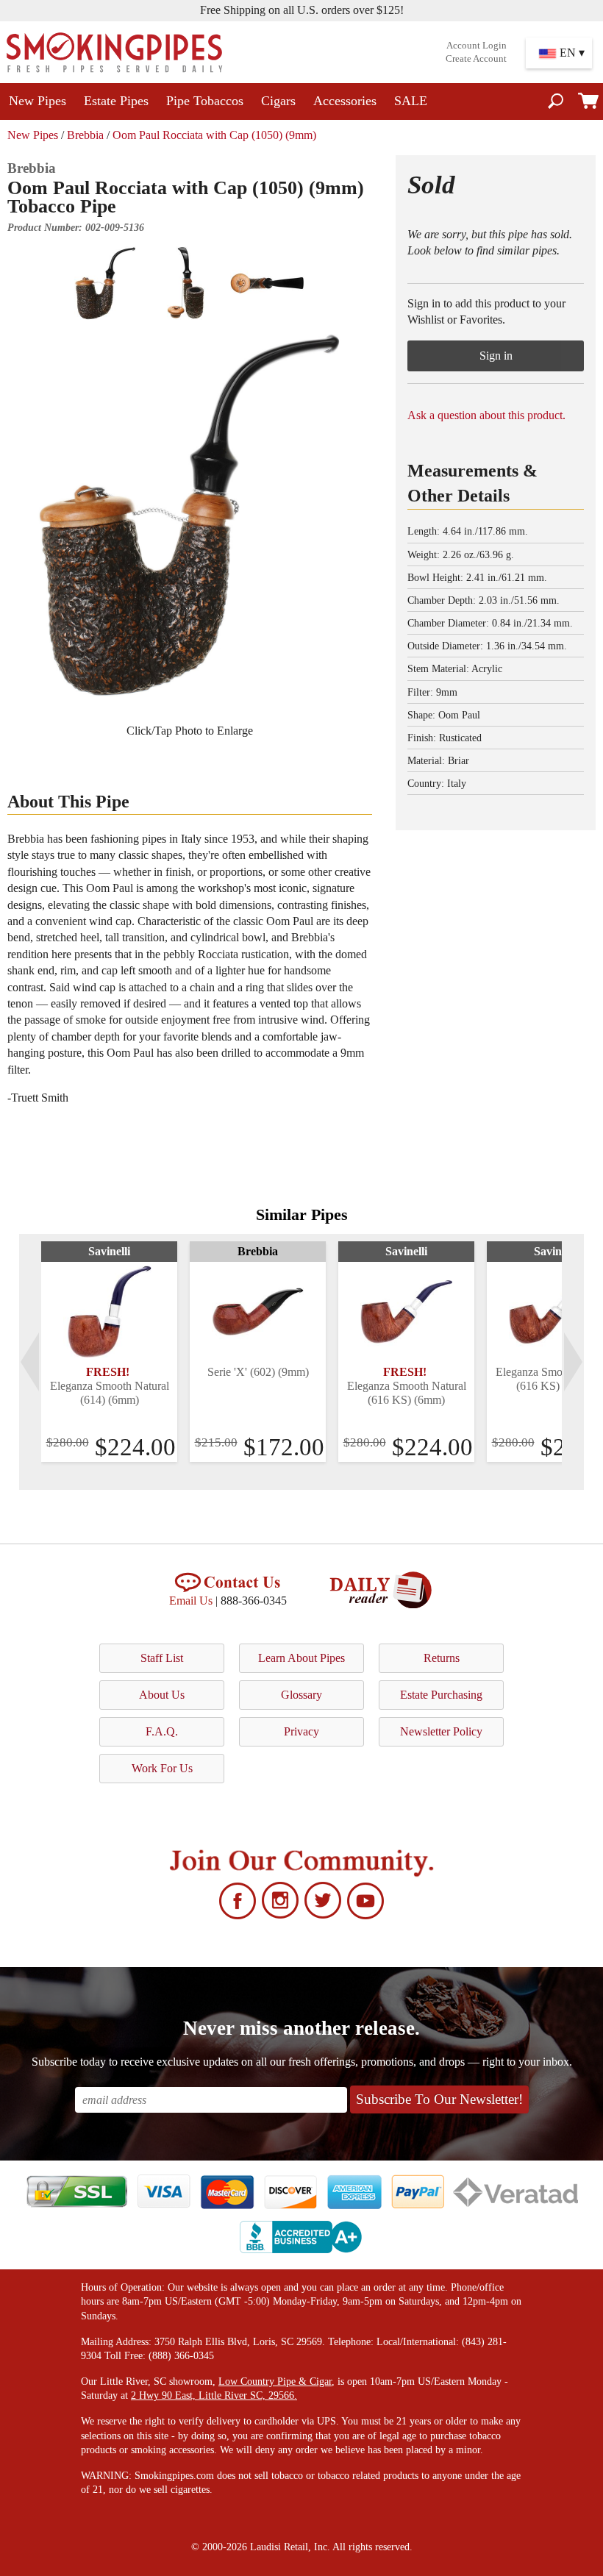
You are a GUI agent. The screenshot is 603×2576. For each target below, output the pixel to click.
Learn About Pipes (301, 1658)
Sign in (496, 356)
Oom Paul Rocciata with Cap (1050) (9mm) (214, 135)
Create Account (476, 59)
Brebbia (85, 135)
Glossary (301, 1695)
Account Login (477, 46)
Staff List (162, 1658)
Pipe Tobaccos (205, 101)
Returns (442, 1658)
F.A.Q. (162, 1731)
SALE (411, 101)
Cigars (278, 101)
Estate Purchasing (441, 1695)
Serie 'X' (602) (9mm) (258, 1372)
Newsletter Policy (441, 1731)
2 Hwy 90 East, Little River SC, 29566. (214, 2395)
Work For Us (162, 1768)
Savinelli (109, 1251)
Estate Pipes (116, 101)
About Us (162, 1695)
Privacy (301, 1731)
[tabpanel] (109, 1352)
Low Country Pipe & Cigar (275, 2381)
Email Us (191, 1601)
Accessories (345, 101)
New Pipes (38, 101)
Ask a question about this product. (486, 415)
